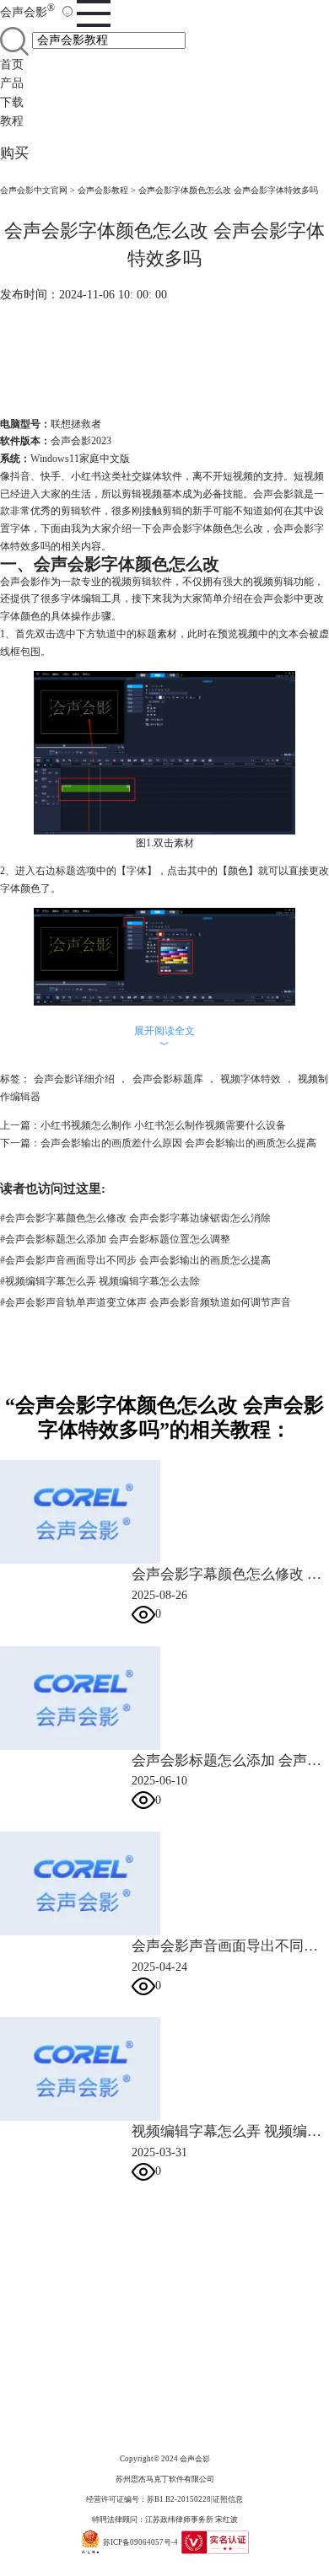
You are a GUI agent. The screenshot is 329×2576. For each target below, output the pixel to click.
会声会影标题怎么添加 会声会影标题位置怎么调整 (115, 1239)
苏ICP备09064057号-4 (140, 2542)
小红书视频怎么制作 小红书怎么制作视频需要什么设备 (163, 1125)
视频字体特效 (251, 1079)
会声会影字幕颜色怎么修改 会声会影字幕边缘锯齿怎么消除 (135, 1218)
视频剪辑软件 (142, 582)
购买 (14, 153)
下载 (12, 102)
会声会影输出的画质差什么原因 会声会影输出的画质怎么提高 (178, 1143)
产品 (12, 83)
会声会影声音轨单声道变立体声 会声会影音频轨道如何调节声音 (146, 1302)
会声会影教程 (103, 190)
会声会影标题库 (168, 1079)
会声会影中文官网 (34, 190)
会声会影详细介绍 (74, 1079)
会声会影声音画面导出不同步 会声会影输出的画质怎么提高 (135, 1260)
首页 (12, 64)
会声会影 (27, 12)
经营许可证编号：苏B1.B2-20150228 (148, 2499)
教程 (12, 121)
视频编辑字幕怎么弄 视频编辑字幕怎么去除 (100, 1281)
